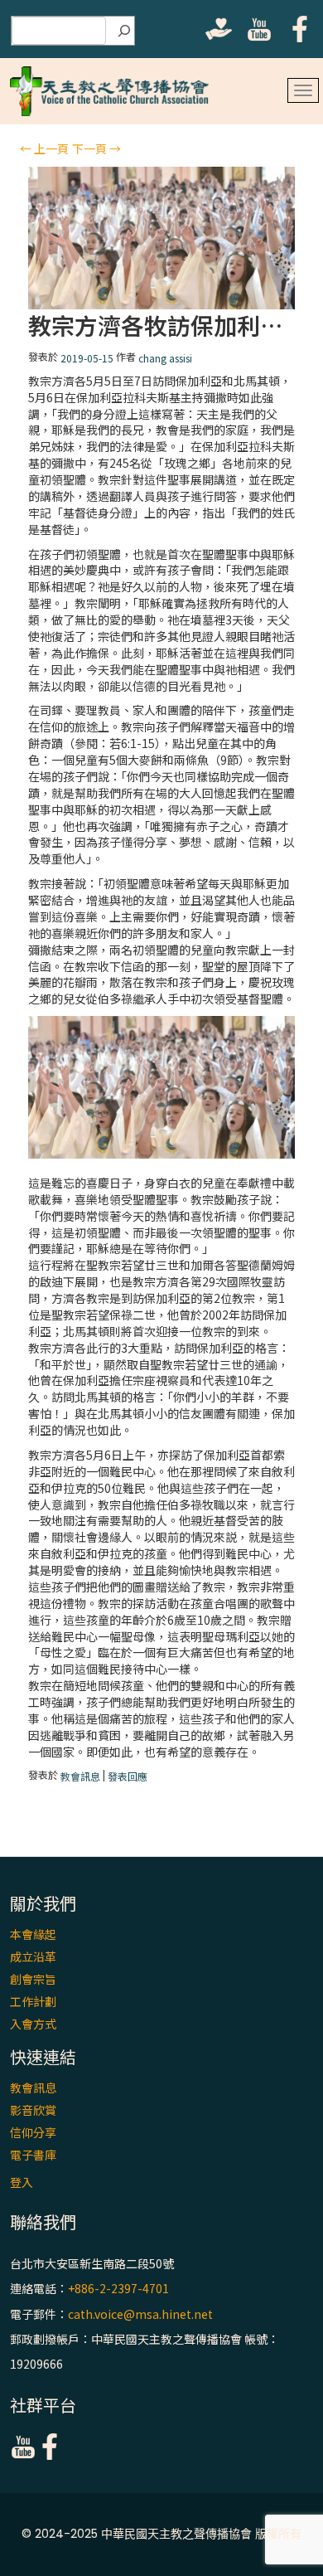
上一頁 (44, 148)
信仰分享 (33, 2132)
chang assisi (165, 358)
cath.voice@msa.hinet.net (140, 2314)
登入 (22, 2182)
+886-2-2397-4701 (118, 2289)
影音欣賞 (33, 2110)
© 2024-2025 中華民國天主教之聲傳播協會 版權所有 (161, 2534)
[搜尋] (124, 31)
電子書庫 (33, 2155)
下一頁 (96, 148)
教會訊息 (80, 1776)
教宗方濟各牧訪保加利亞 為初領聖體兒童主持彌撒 (162, 326)
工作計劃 (33, 2001)
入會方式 (33, 2024)
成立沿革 (33, 1956)
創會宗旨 (33, 1979)
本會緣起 (33, 1934)
